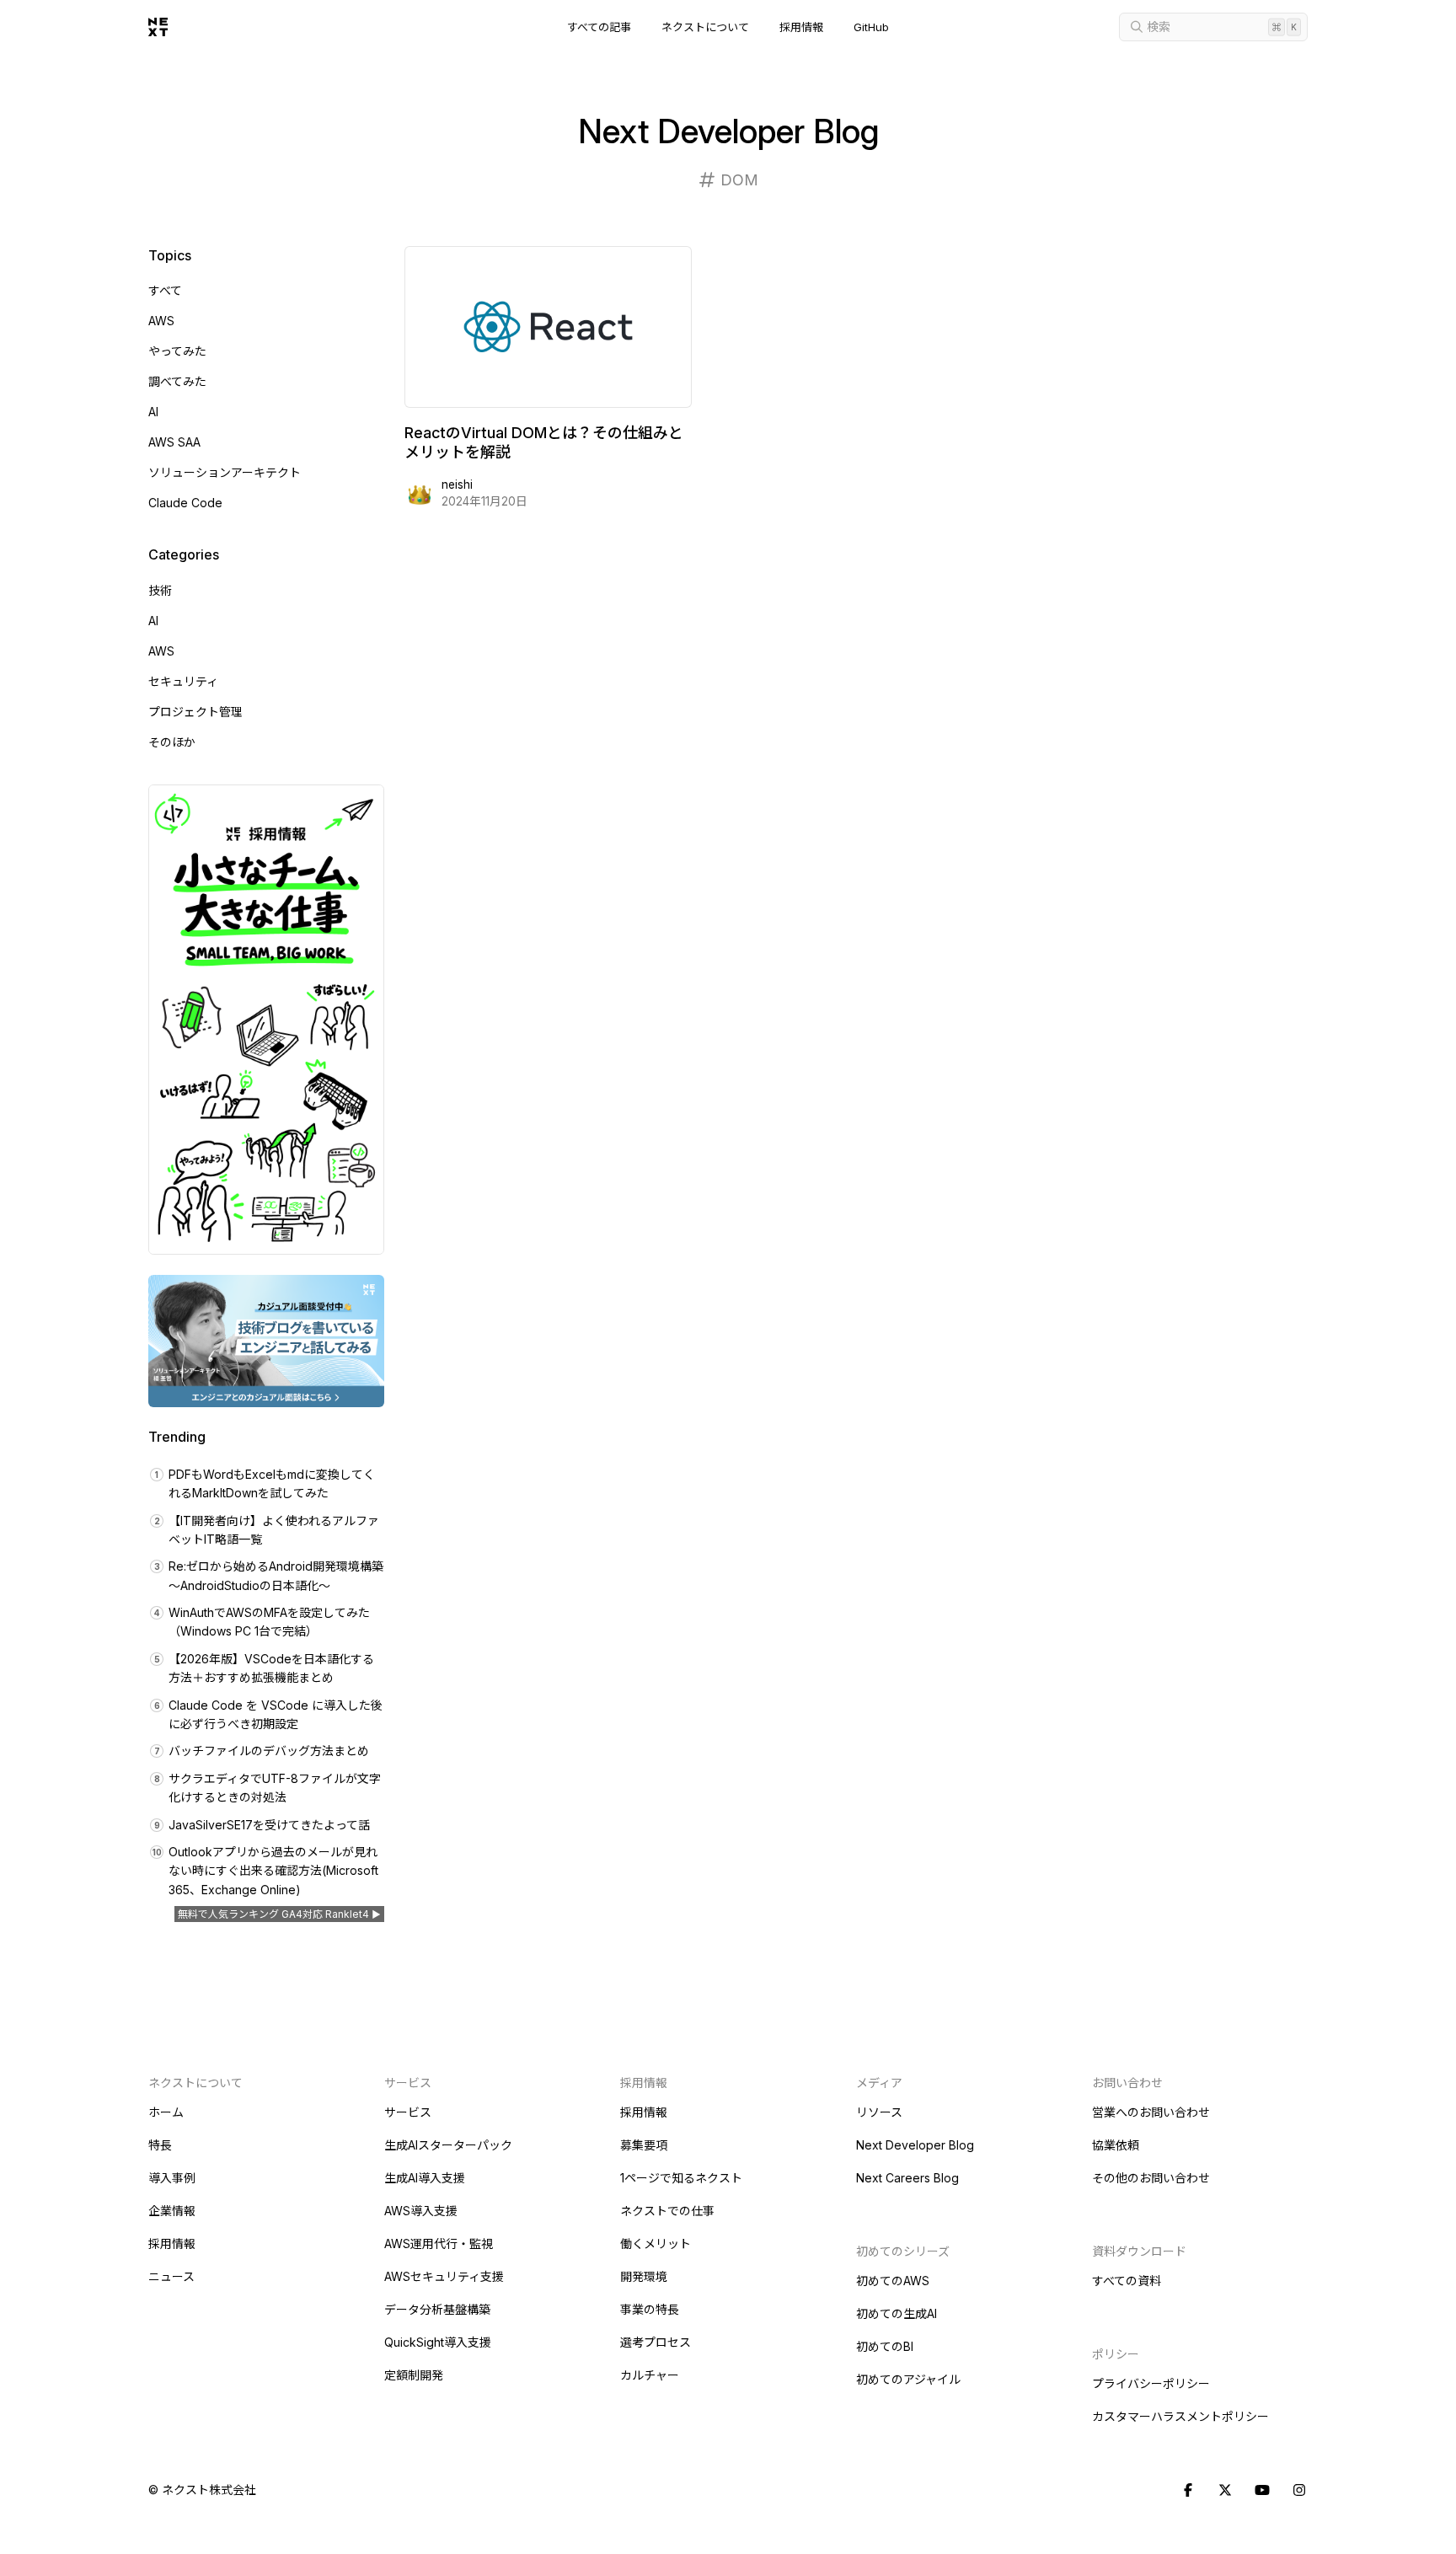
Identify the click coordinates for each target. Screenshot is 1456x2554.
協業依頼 (1116, 2145)
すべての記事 (599, 27)
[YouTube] (1262, 2491)
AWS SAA (174, 442)
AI (153, 412)
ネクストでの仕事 (667, 2211)
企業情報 (172, 2211)
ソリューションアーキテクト (225, 472)
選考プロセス (656, 2342)
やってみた (177, 351)
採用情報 (801, 27)
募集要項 (644, 2145)
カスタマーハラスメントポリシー (1180, 2416)
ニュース (171, 2276)
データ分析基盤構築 (437, 2309)
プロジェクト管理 (195, 712)
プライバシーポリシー (1151, 2383)
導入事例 (172, 2178)
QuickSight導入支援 (438, 2342)
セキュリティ (183, 681)
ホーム (166, 2112)
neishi (457, 485)
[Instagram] (1299, 2491)
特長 (160, 2145)
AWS (161, 321)
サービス (408, 2112)
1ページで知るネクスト (681, 2178)
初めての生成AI (897, 2313)
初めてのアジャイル (908, 2379)
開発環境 (644, 2276)
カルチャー (650, 2375)
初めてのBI (885, 2346)
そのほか (172, 742)
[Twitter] (1225, 2491)
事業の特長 (650, 2309)
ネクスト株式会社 (209, 2490)
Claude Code (185, 503)
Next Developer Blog (915, 2145)
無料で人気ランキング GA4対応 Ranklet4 (273, 1914)
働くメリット (656, 2243)
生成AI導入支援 (425, 2178)
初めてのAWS (893, 2281)
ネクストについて (705, 27)
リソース (879, 2112)
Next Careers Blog (907, 2178)
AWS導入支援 (421, 2211)
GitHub (871, 27)
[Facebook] (1188, 2491)
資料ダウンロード (1139, 2251)
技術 (160, 590)
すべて (165, 290)
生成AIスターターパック (448, 2145)
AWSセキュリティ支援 (444, 2276)
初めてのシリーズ (903, 2251)
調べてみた (177, 381)
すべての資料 (1127, 2281)
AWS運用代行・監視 (439, 2243)
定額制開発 (414, 2375)
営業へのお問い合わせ (1151, 2112)
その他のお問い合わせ (1151, 2178)
